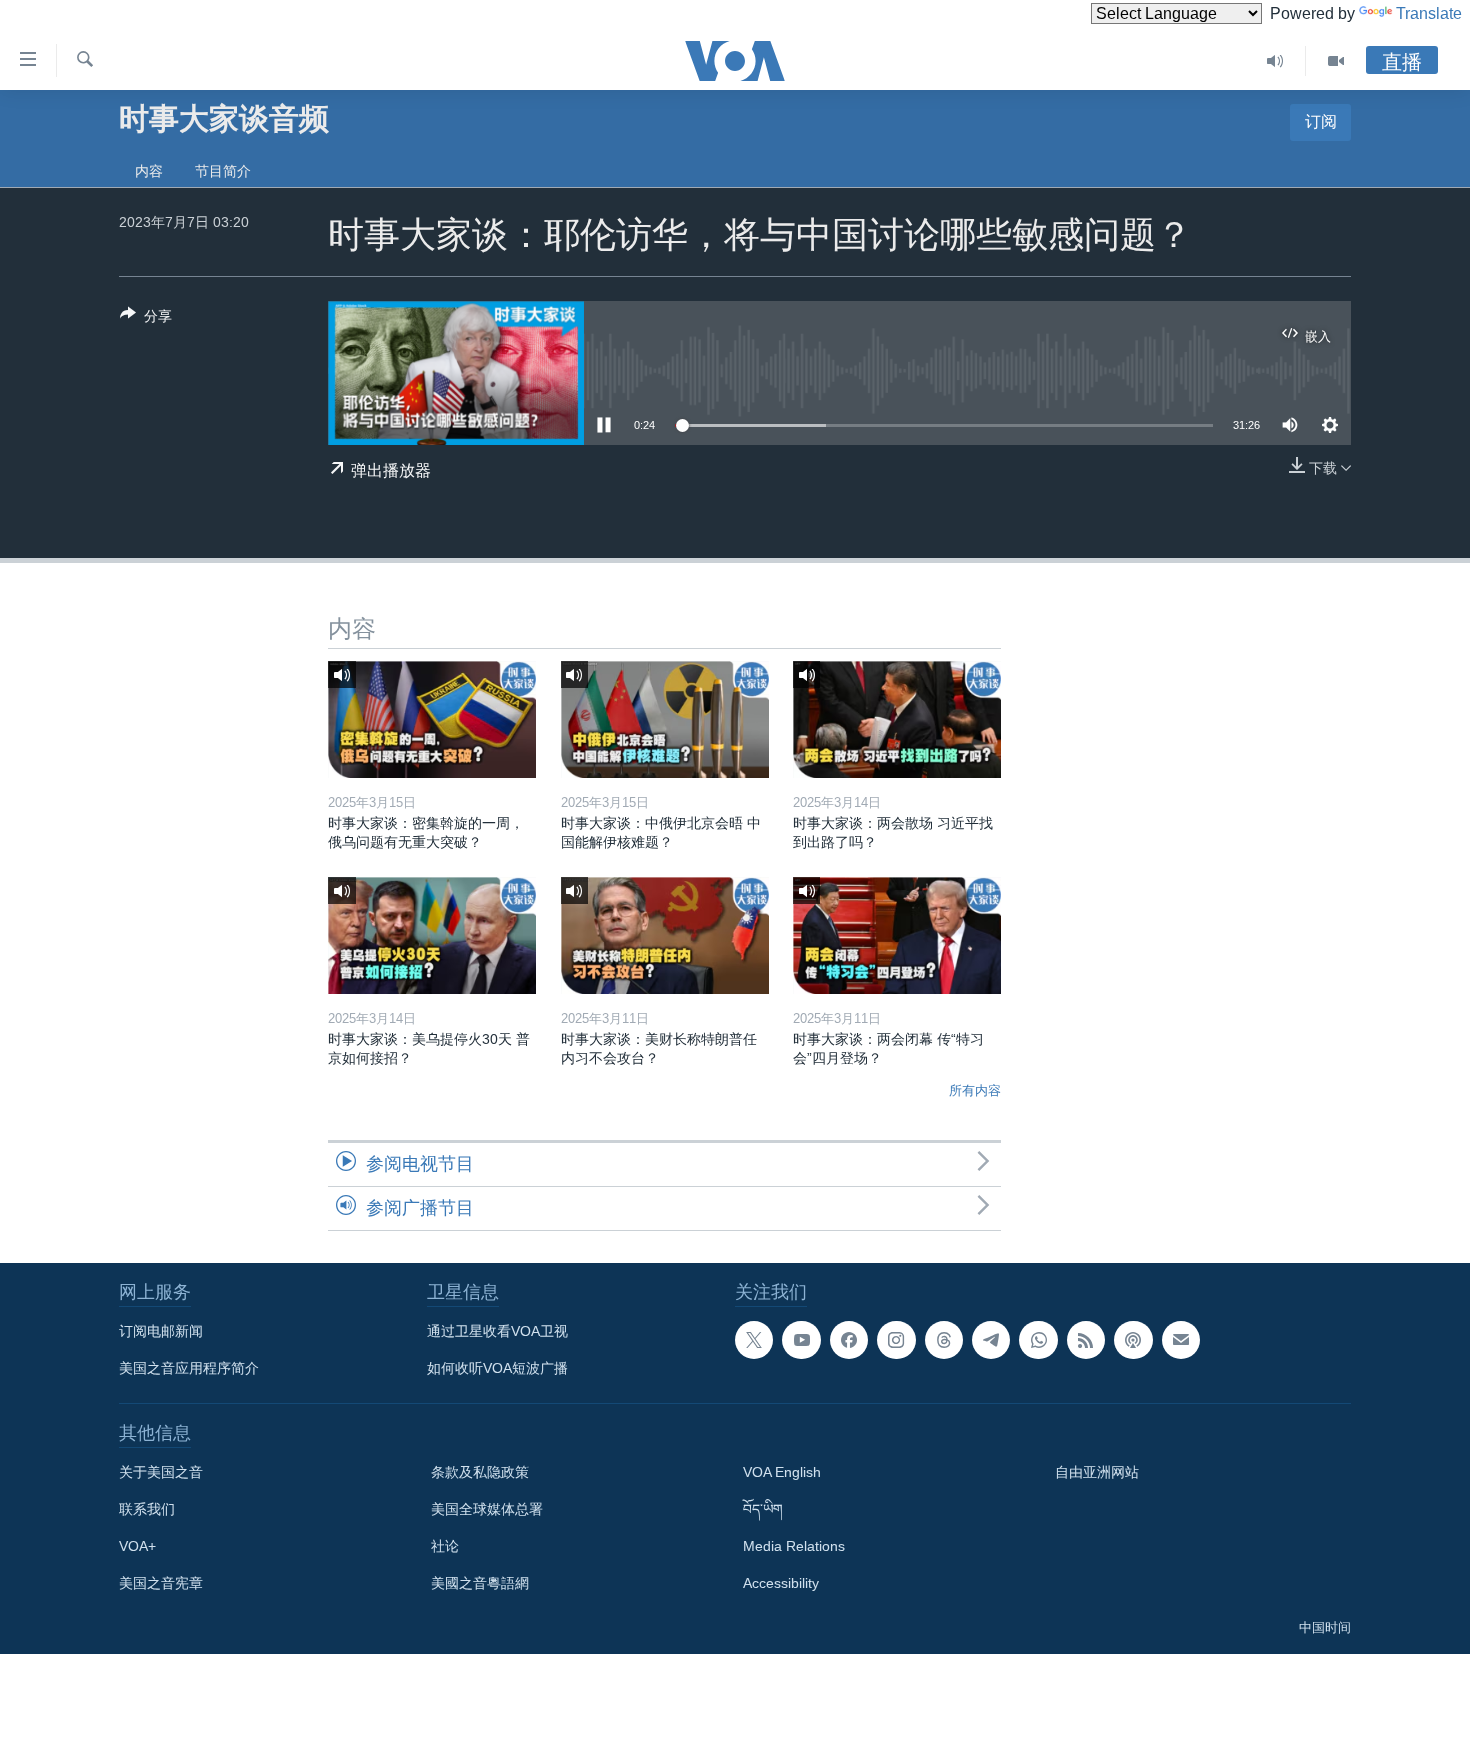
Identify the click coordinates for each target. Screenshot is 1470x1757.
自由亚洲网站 (1097, 1472)
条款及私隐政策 (480, 1472)
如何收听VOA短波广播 (497, 1368)
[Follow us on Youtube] (801, 1340)
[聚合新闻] (1086, 1340)
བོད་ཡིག (763, 1509)
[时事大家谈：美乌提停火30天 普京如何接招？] (432, 935)
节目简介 (223, 171)
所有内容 (975, 1090)
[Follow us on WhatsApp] (1038, 1340)
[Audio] (1275, 61)
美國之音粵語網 (480, 1583)
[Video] (1336, 61)
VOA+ (137, 1546)
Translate (1429, 13)
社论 (445, 1546)
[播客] (1133, 1340)
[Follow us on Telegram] (991, 1340)
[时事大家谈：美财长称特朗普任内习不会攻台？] (665, 935)
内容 (149, 171)
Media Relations (794, 1546)
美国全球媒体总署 (487, 1509)
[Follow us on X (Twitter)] (754, 1340)
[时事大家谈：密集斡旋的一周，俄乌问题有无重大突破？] (432, 719)
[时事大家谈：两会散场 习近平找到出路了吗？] (897, 719)
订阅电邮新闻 (161, 1331)
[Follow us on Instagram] (896, 1340)
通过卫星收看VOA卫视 (497, 1331)
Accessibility (781, 1583)
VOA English (782, 1472)
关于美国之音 (161, 1472)
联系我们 (147, 1509)
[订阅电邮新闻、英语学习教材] (1181, 1340)
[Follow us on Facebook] (849, 1340)
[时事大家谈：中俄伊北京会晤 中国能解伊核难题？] (665, 719)
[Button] (146, 319)
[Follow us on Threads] (944, 1340)
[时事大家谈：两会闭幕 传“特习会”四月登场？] (897, 935)
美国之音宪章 (161, 1583)
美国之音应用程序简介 (189, 1368)
